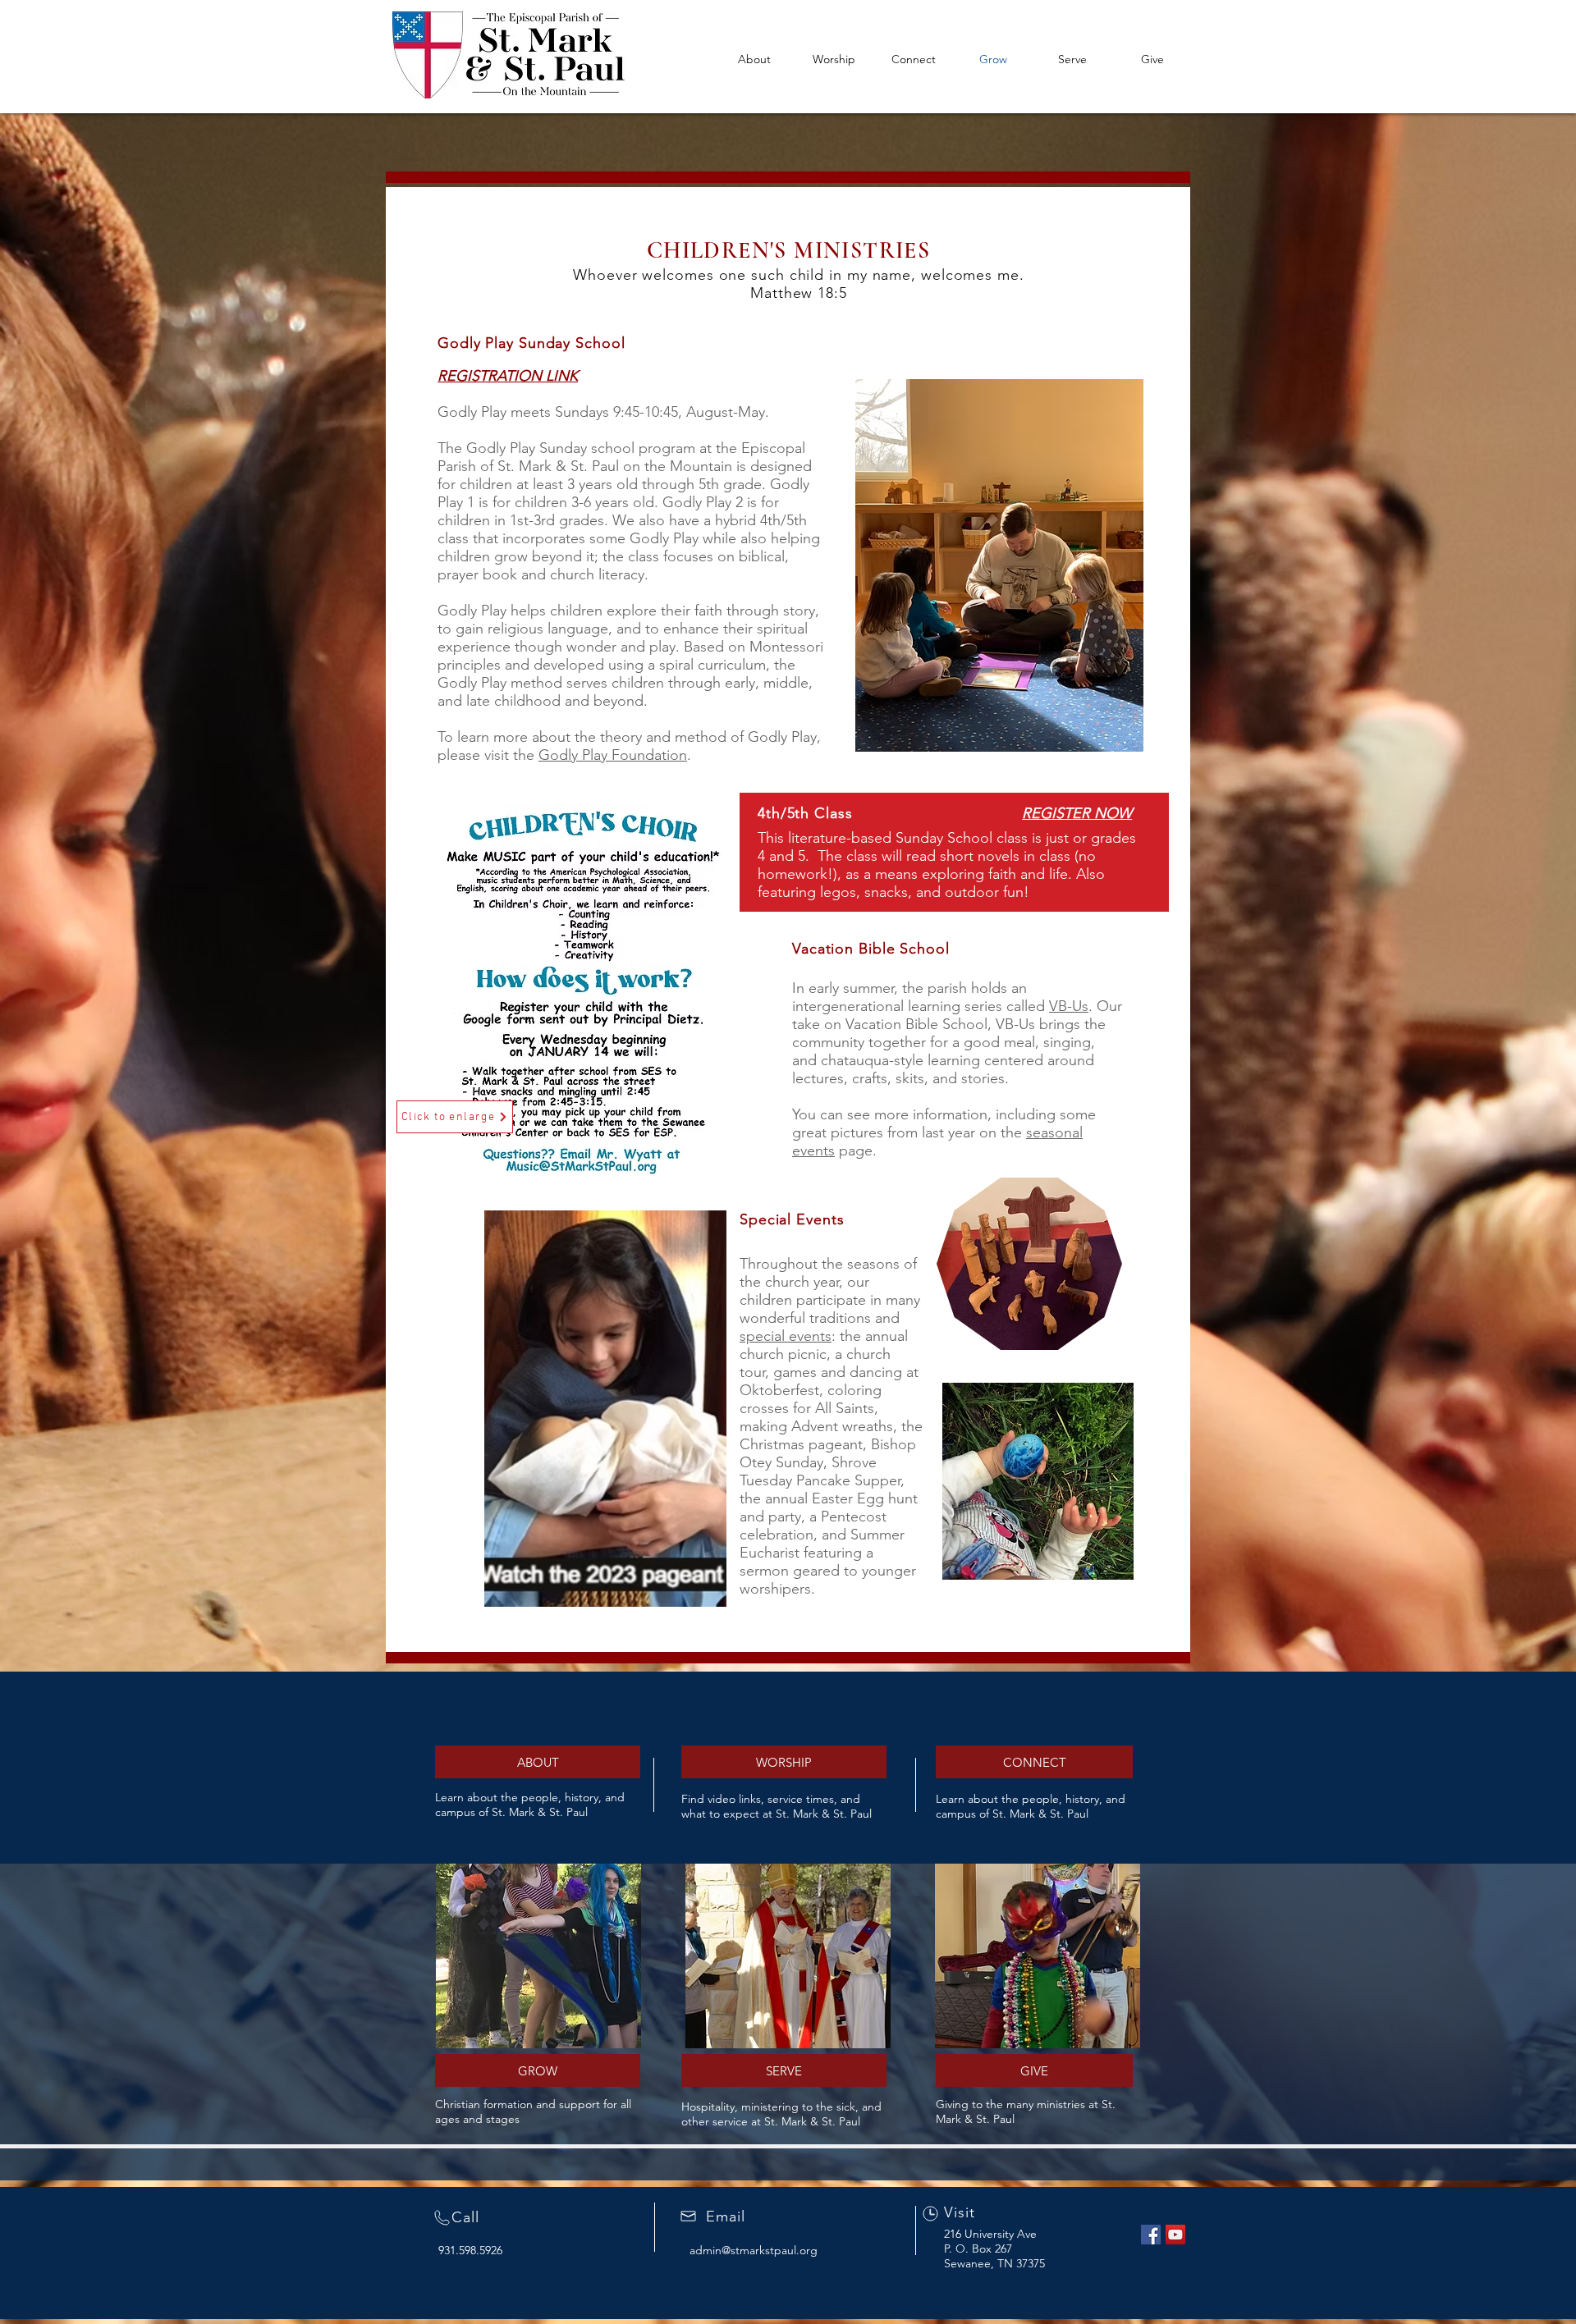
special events (786, 1336)
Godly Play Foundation (613, 755)
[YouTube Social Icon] (1175, 2235)
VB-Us (1069, 1006)
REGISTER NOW (1077, 813)
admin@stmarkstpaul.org (754, 2250)
